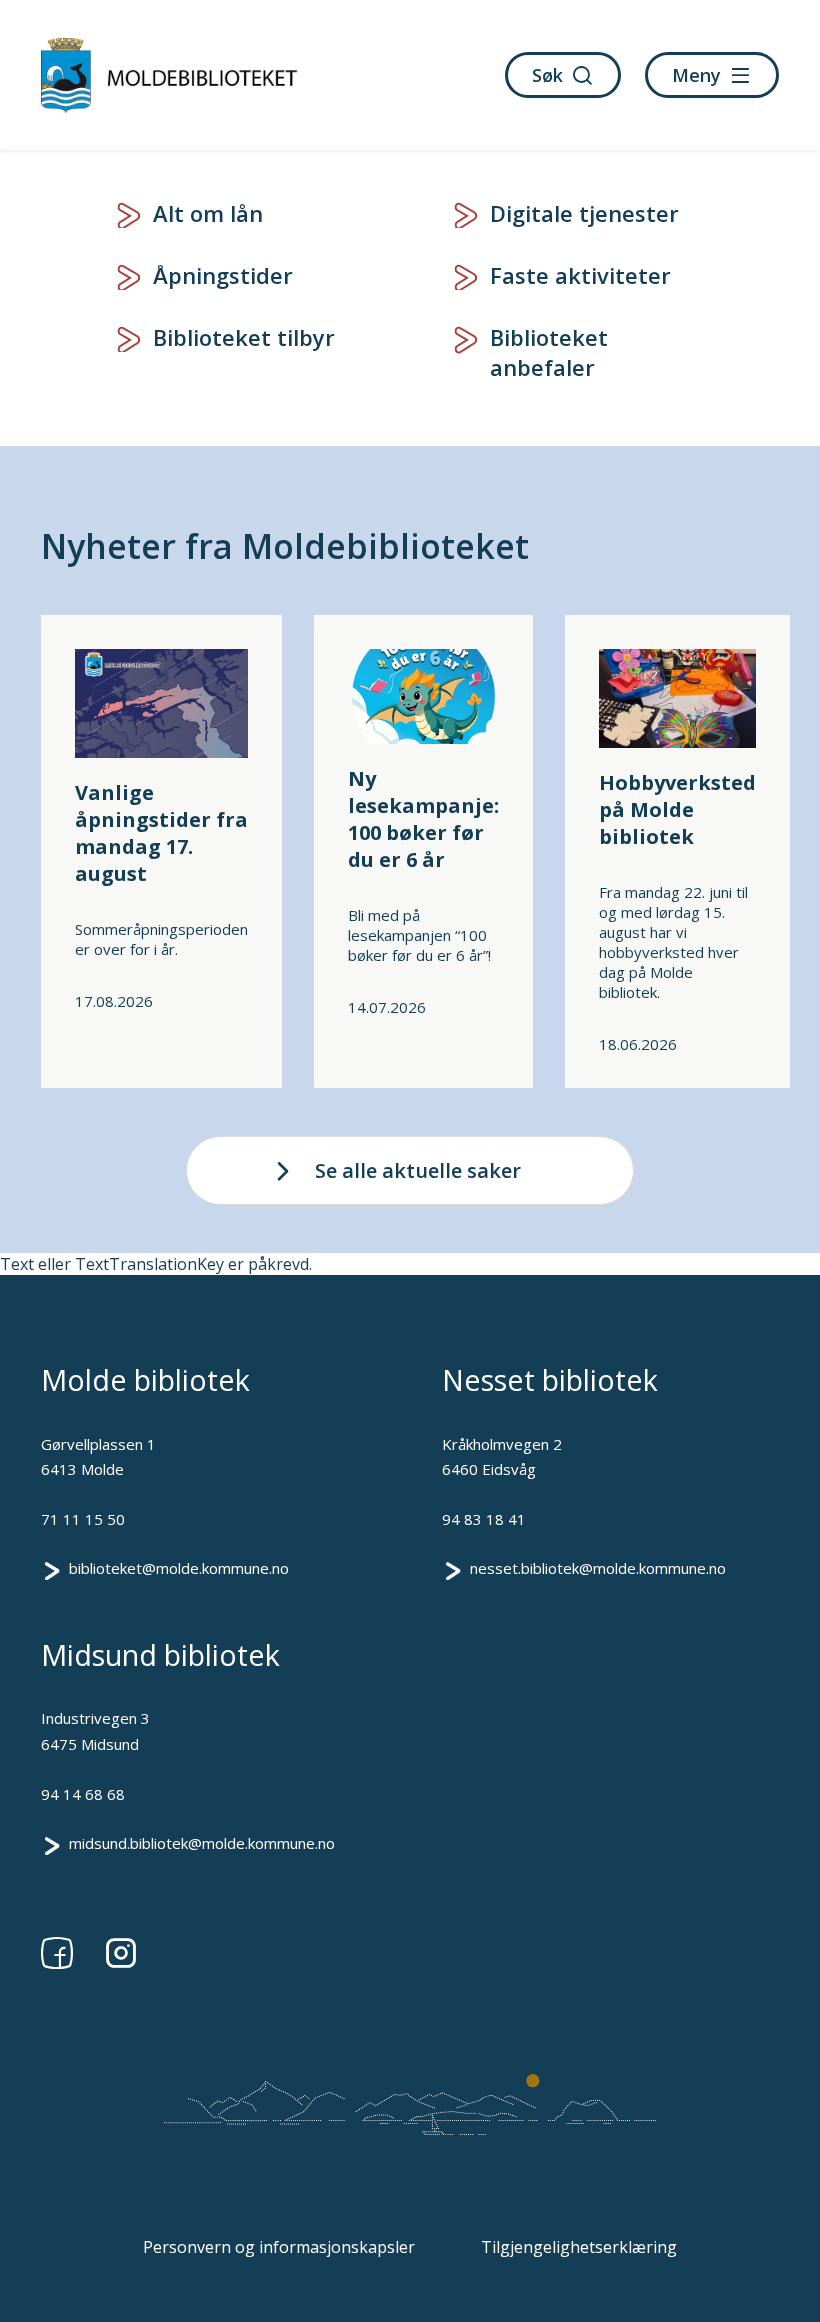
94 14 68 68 (83, 1794)
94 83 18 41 (484, 1519)
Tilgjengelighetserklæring (579, 2247)
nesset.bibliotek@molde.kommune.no (598, 1568)
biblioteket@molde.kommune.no (179, 1568)
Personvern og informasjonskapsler (279, 2247)
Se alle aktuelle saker (418, 1170)
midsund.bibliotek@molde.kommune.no (202, 1843)
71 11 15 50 (83, 1519)
